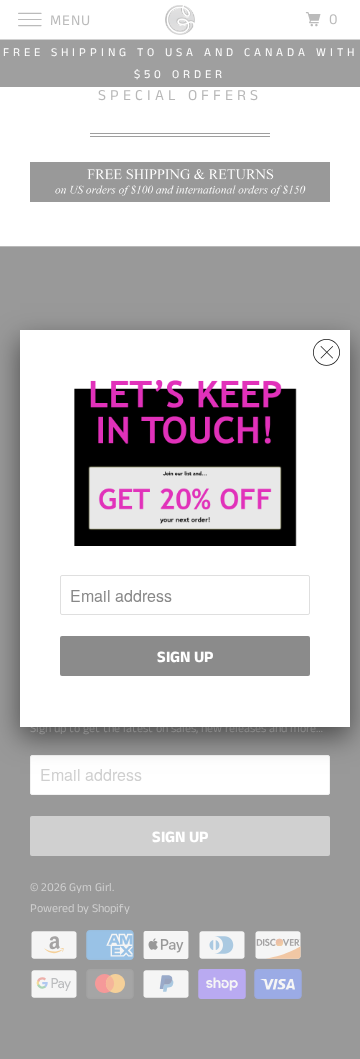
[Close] (326, 347)
